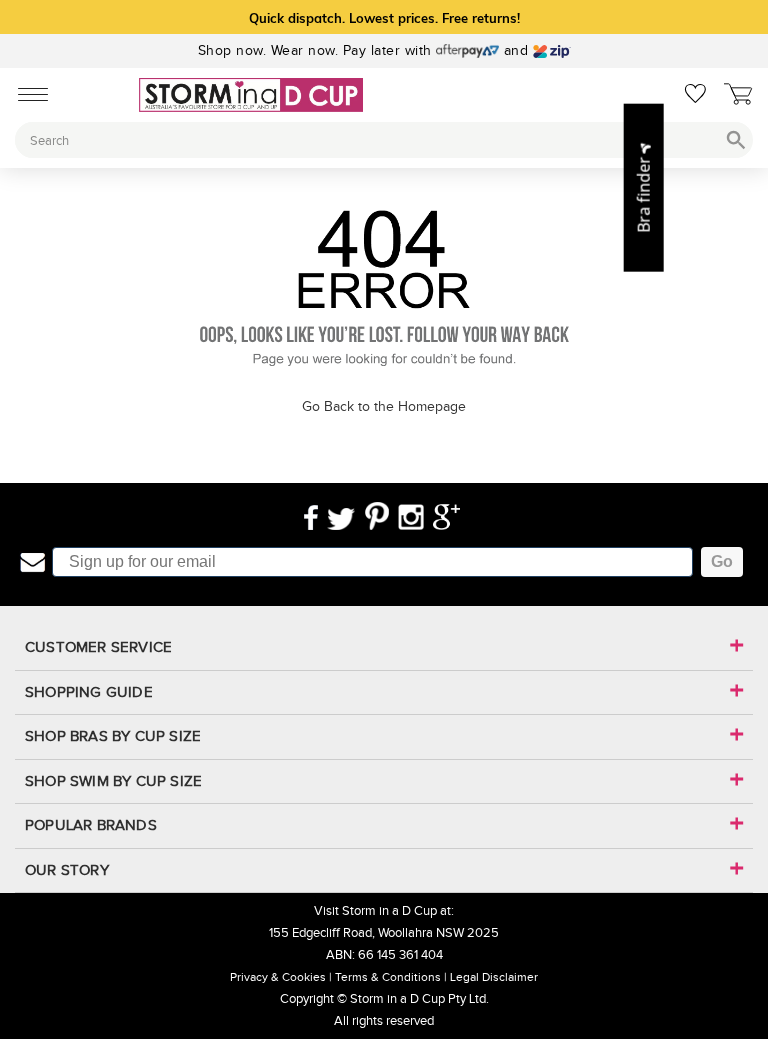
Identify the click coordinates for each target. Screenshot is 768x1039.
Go (722, 561)
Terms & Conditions (388, 977)
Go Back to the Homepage (384, 406)
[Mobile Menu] (27, 93)
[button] (644, 187)
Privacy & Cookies (278, 977)
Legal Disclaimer (494, 977)
